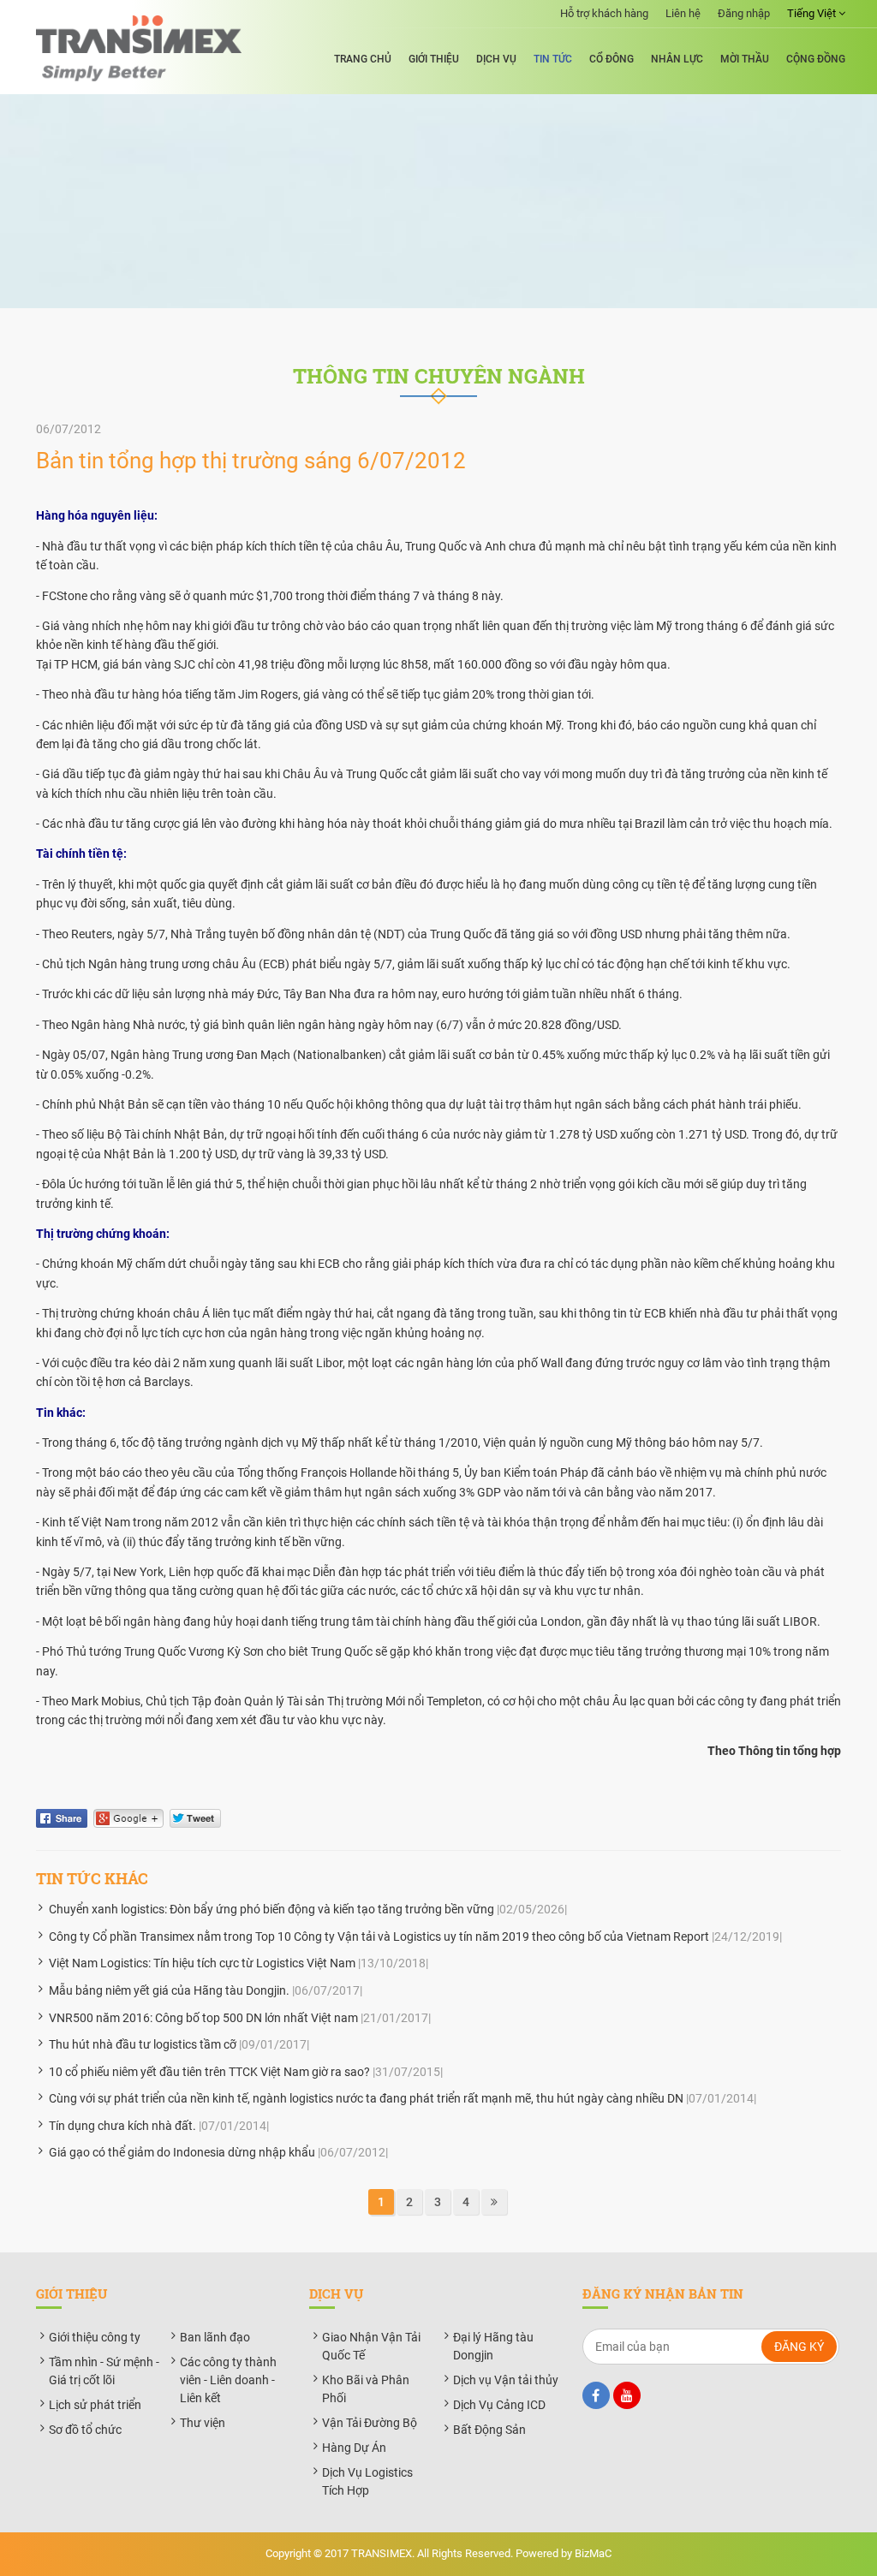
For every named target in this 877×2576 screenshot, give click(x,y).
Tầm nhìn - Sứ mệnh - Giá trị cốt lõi (104, 2371)
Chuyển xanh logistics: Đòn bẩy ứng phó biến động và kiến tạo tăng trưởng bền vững (271, 1909)
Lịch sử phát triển (95, 2405)
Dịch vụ (496, 59)
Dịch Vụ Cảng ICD (499, 2405)
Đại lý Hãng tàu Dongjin (493, 2346)
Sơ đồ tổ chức (85, 2430)
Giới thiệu (434, 59)
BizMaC (593, 2553)
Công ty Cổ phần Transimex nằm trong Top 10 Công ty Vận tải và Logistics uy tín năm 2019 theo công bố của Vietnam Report (379, 1936)
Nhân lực (677, 59)
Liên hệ (683, 13)
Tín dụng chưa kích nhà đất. (122, 2126)
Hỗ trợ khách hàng (604, 13)
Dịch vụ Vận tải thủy (506, 2380)
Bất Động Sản (489, 2430)
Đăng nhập (744, 13)
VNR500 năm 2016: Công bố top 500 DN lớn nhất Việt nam (203, 2018)
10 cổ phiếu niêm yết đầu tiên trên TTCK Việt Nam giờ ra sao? (209, 2072)
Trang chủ (363, 59)
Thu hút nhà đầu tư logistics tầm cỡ (143, 2044)
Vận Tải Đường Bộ (370, 2423)
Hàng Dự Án (354, 2448)
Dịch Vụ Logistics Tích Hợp (367, 2481)
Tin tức (553, 59)
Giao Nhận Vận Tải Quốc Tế (371, 2346)
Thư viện (203, 2423)
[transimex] (139, 48)
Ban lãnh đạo (215, 2337)
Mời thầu (745, 59)
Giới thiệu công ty (95, 2337)
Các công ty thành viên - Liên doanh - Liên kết (228, 2380)
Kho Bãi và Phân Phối (366, 2389)
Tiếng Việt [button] (813, 13)
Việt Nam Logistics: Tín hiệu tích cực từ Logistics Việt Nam (202, 1963)
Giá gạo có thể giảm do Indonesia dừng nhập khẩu (182, 2152)
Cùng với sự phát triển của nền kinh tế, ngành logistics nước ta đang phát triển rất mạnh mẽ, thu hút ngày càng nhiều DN (366, 2098)
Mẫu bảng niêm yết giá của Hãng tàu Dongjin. (169, 1990)
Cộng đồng (816, 59)
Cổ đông (612, 59)
